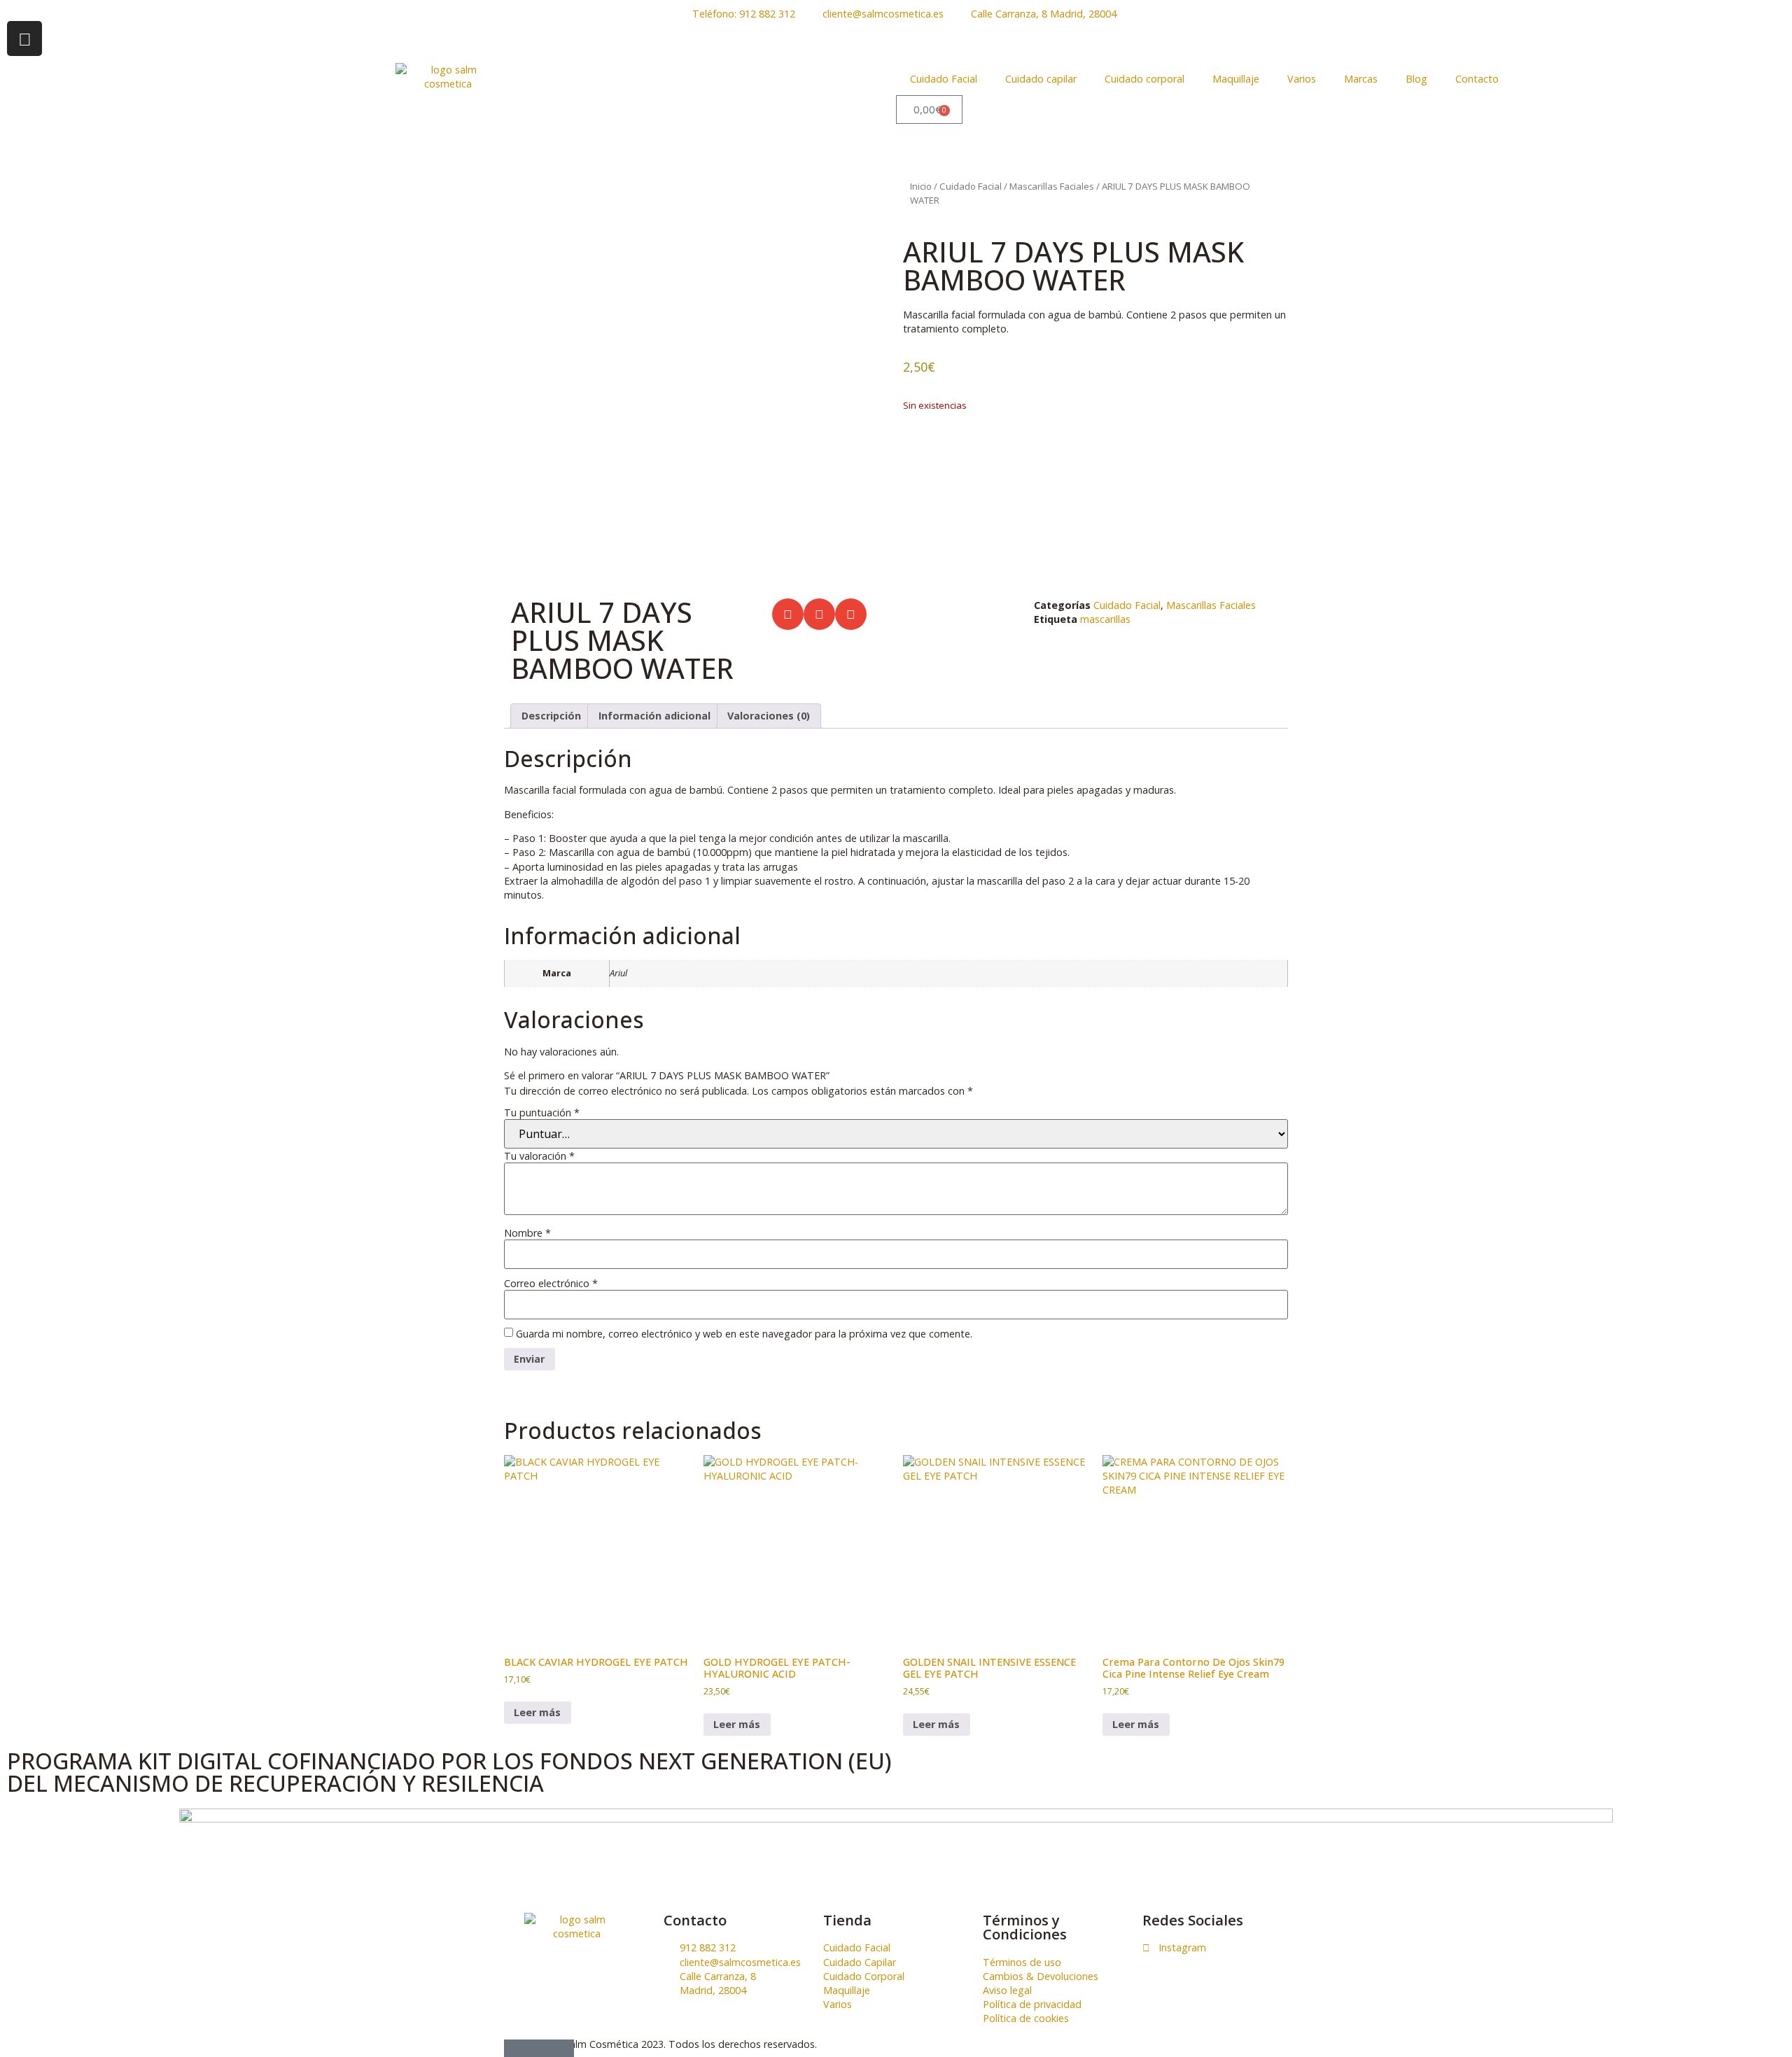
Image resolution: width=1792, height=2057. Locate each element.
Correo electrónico (551, 1284)
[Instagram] (24, 38)
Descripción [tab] (551, 716)
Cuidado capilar (1041, 79)
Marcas (1361, 79)
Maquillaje (1236, 79)
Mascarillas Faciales (1052, 186)
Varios (1302, 79)
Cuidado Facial (944, 79)
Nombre (527, 1233)
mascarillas (1105, 619)
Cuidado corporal (1144, 79)
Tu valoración (539, 1156)
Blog (1416, 79)
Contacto (1477, 79)
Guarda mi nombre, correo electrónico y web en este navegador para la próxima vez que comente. (744, 1334)
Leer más (537, 1712)
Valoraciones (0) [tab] (769, 716)
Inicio (921, 186)
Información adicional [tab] (654, 716)
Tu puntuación (542, 1113)
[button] (788, 614)
